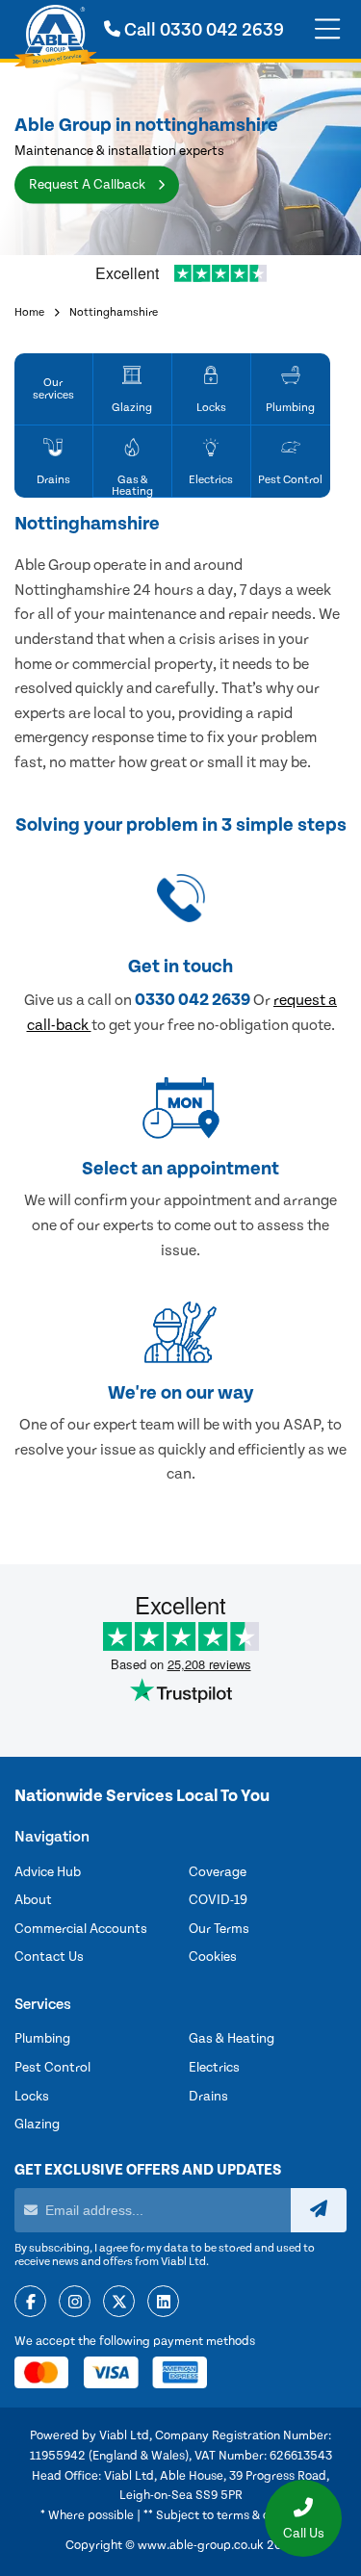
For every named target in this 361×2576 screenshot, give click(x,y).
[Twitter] (119, 2303)
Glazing (37, 2125)
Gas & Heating (232, 2039)
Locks (32, 2097)
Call (202, 30)
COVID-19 (218, 1900)
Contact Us (49, 1957)
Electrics (214, 2068)
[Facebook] (30, 2303)
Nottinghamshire (114, 312)
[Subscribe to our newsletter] (319, 2210)
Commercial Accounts (81, 1929)
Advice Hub (48, 1872)
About (33, 1900)
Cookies (213, 1957)
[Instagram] (75, 2303)
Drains (208, 2097)
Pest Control (52, 2068)
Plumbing (42, 2039)
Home (29, 312)
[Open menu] (327, 30)
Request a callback (89, 185)
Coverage (218, 1872)
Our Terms (219, 1929)
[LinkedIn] (163, 2303)
